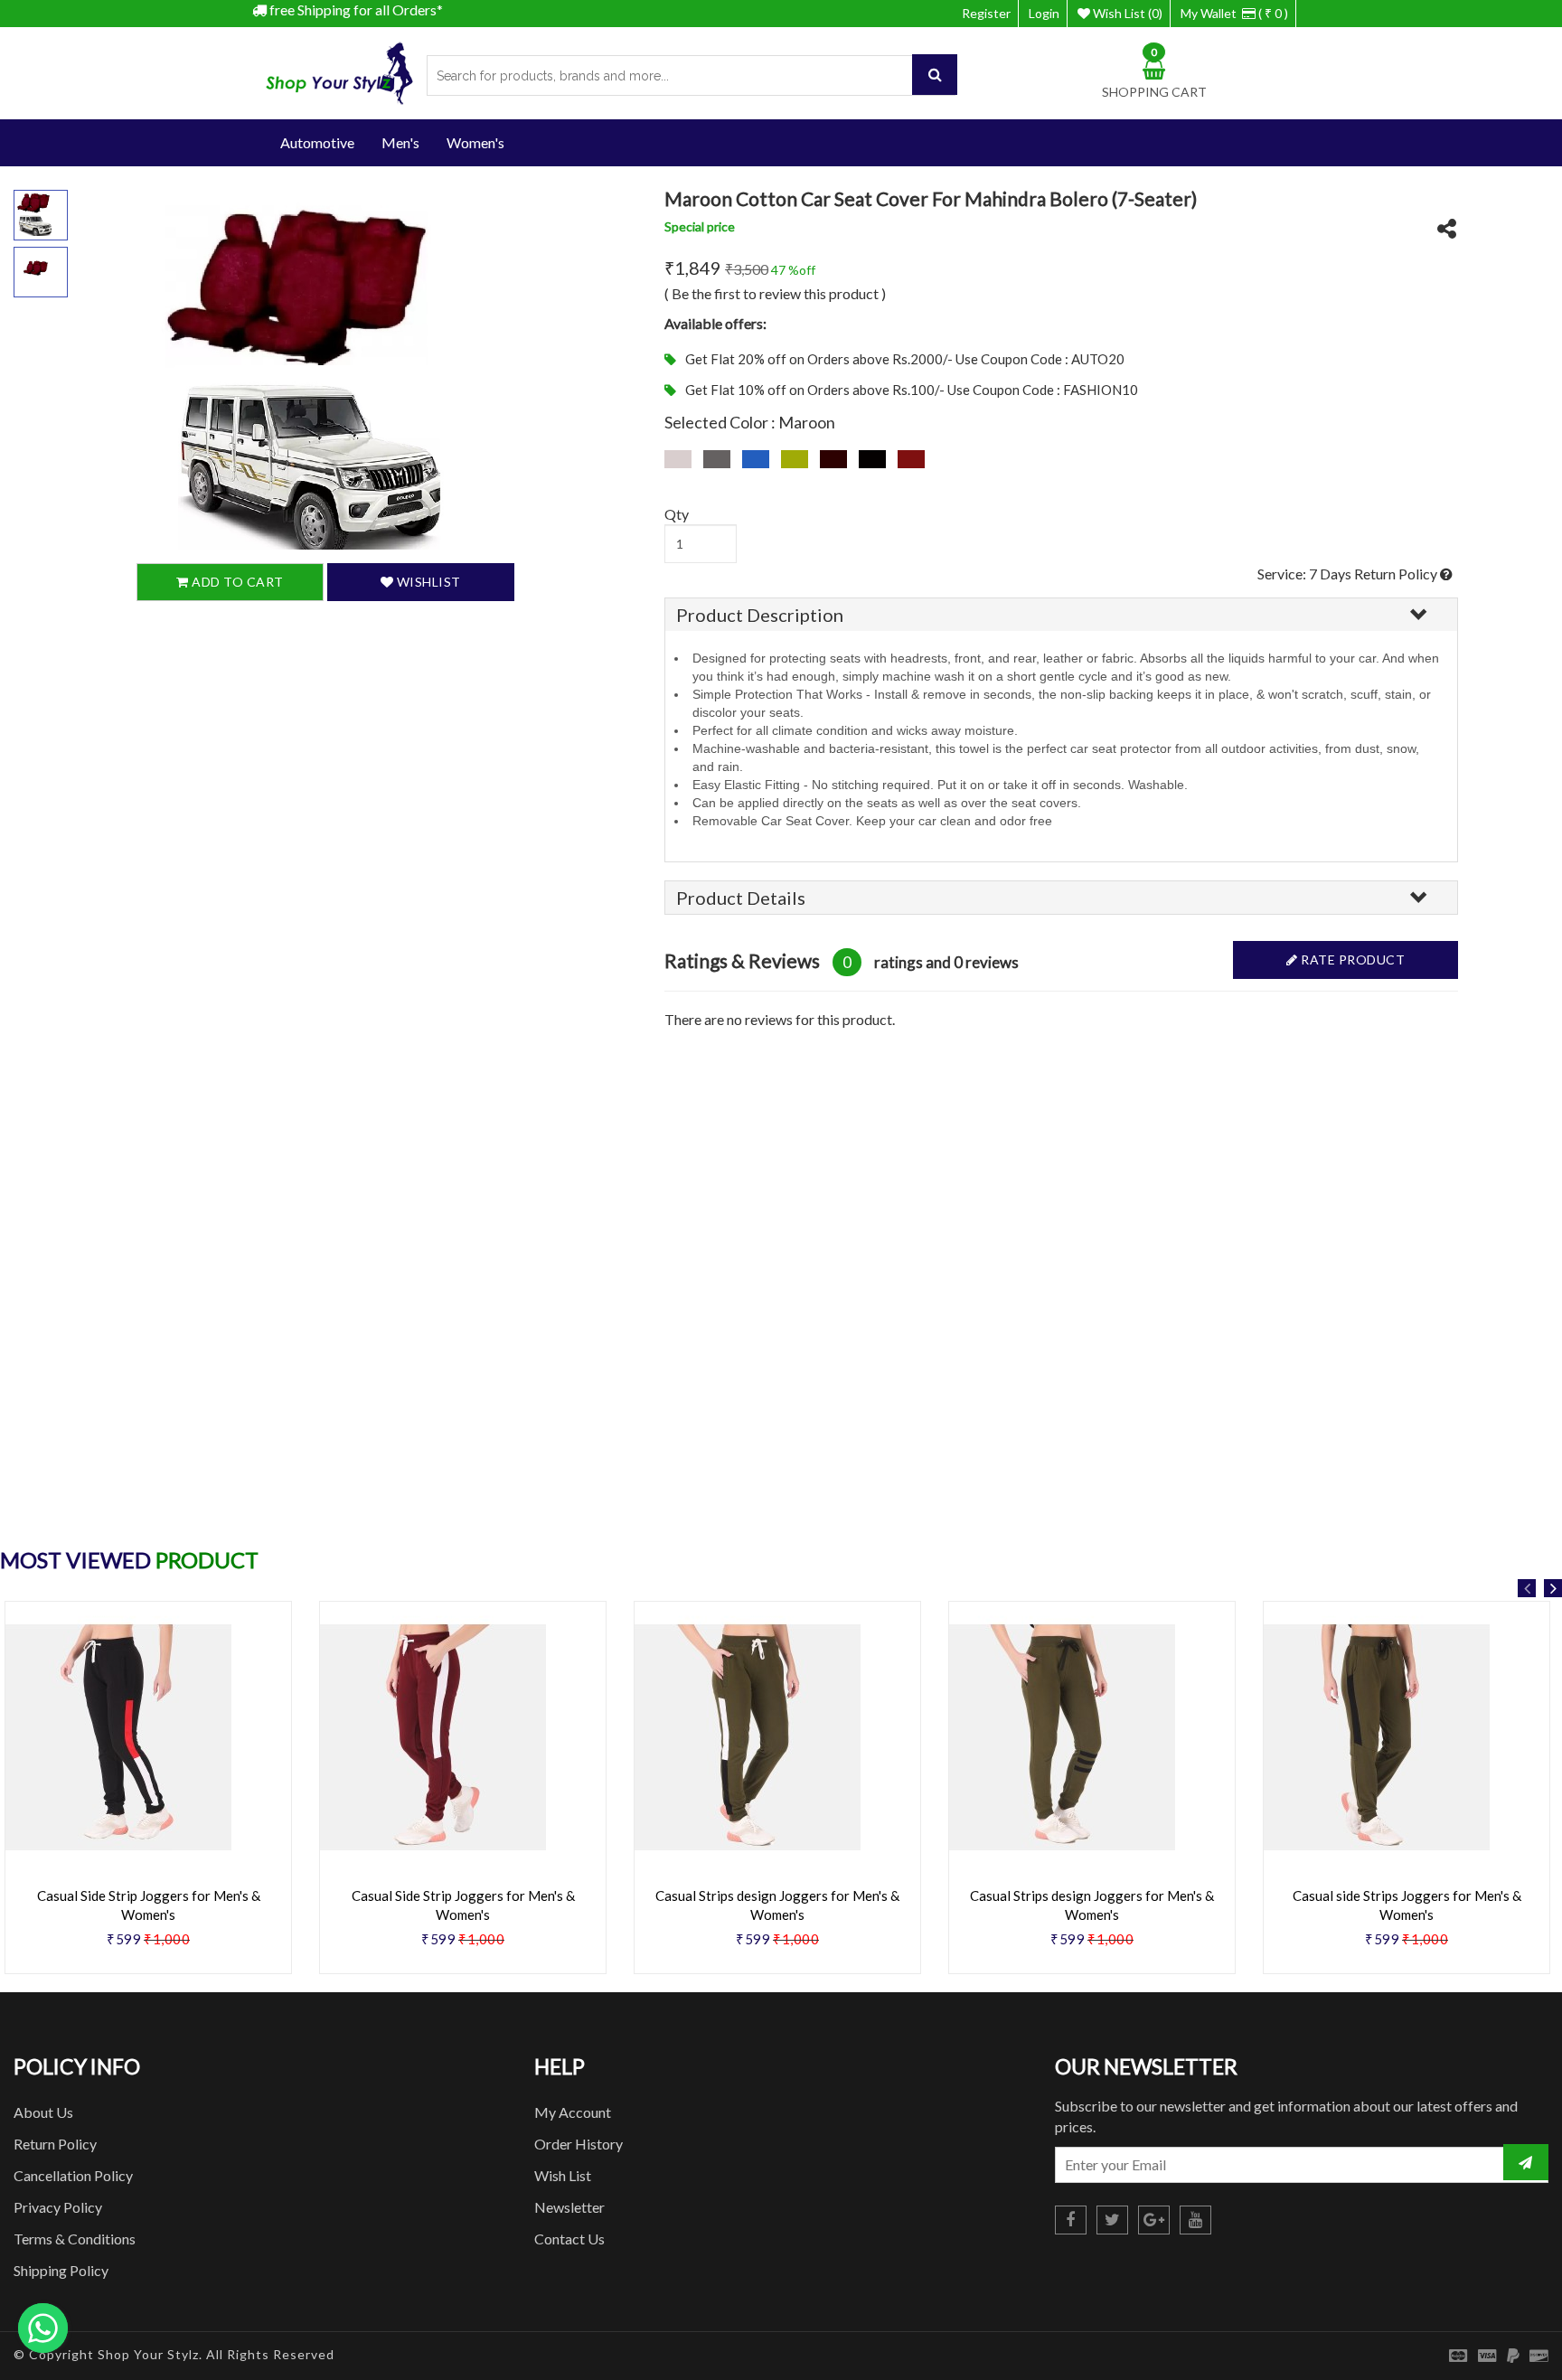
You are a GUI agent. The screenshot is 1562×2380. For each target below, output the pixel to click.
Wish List (563, 2175)
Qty (677, 514)
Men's (400, 142)
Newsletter (569, 2207)
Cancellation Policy (73, 2175)
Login (1044, 13)
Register (986, 13)
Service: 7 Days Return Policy (1349, 574)
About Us (43, 2112)
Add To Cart (236, 583)
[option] (463, 1794)
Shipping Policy (61, 2270)
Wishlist (427, 583)
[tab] (1061, 615)
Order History (579, 2144)
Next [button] (1553, 1588)
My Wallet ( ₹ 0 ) (1234, 13)
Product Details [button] (741, 898)
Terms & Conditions (75, 2239)
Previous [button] (1527, 1588)
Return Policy (55, 2144)
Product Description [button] (760, 615)
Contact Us (569, 2239)
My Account (573, 2112)
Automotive (317, 142)
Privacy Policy (58, 2207)
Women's (475, 142)
